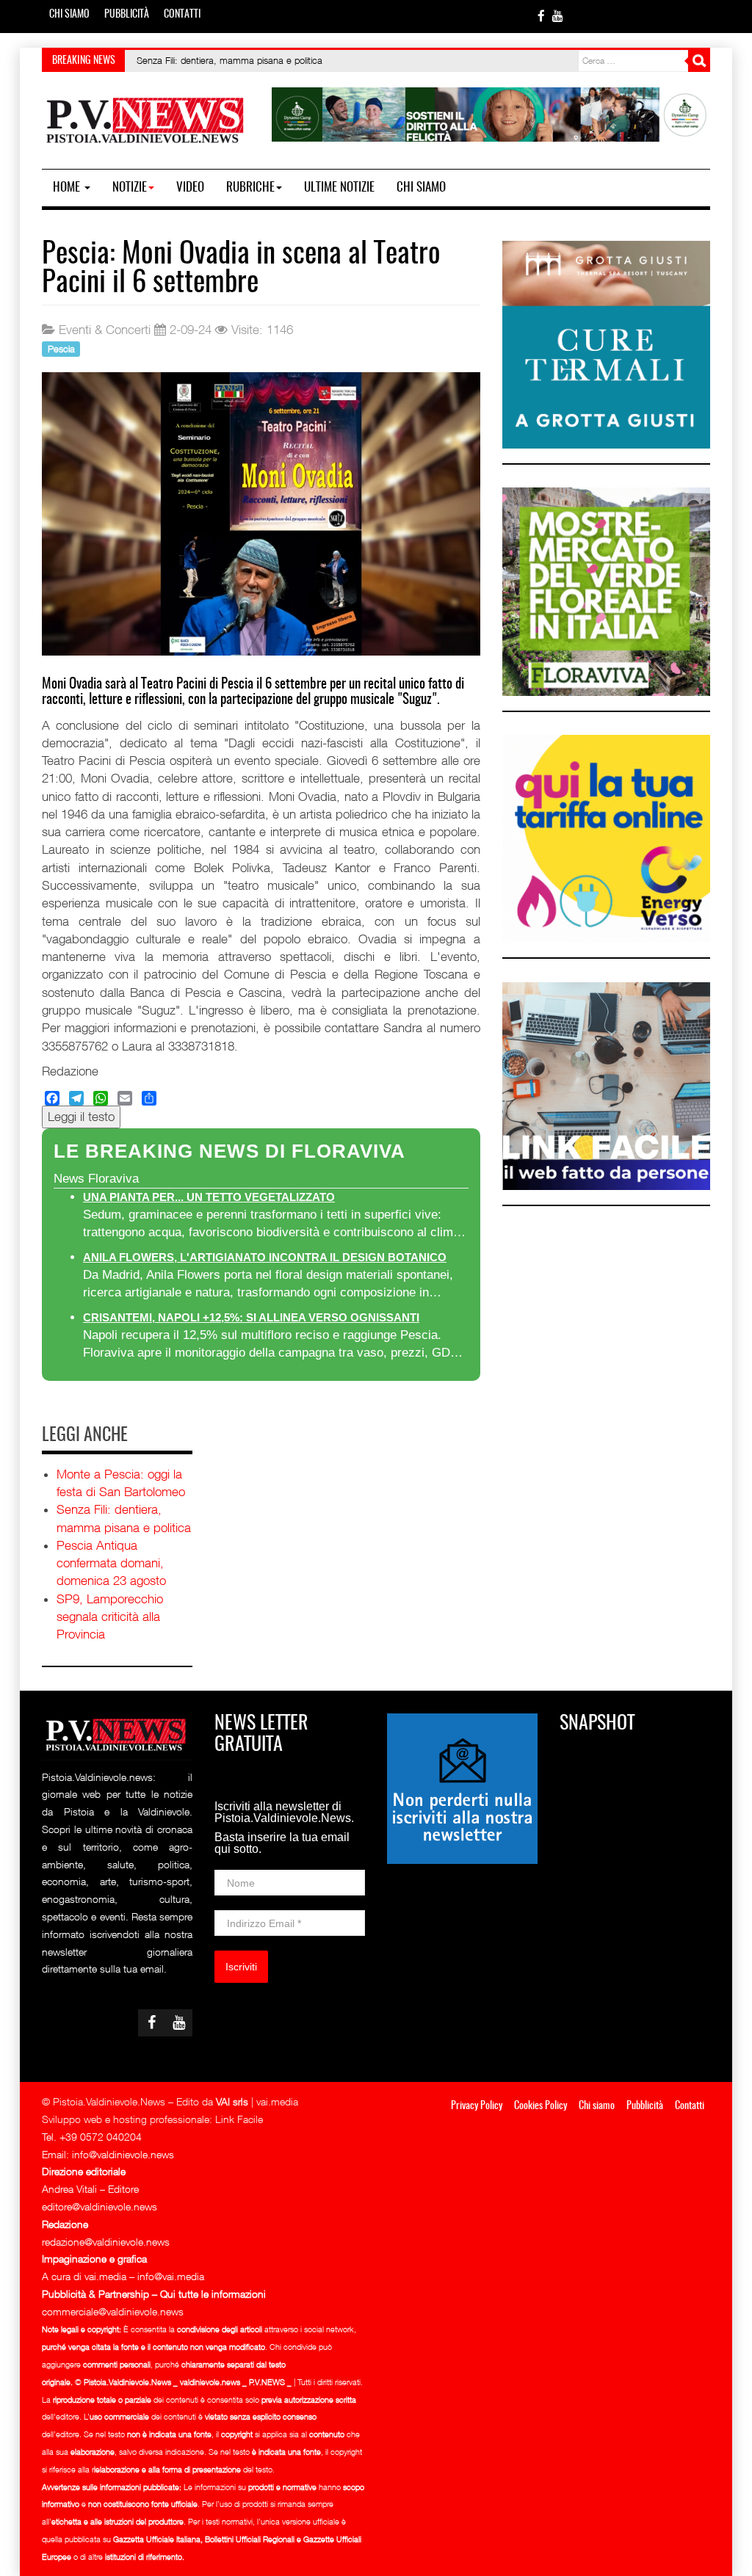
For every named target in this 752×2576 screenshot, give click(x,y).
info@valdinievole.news (123, 2154)
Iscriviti (241, 1967)
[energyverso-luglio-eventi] (606, 838)
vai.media (277, 2101)
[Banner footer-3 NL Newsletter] (462, 1787)
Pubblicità (127, 15)
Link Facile (239, 2119)
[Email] (125, 1098)
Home (68, 188)
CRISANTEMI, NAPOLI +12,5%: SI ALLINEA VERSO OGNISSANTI (251, 1317)
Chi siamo (69, 15)
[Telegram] (76, 1098)
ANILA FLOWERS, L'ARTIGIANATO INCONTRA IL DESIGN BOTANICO (265, 1257)
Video (190, 188)
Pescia (61, 348)
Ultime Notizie (339, 188)
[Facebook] (52, 1098)
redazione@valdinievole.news (106, 2242)
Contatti (182, 15)
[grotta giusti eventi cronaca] (606, 344)
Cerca (699, 61)
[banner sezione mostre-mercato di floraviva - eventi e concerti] (606, 591)
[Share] (149, 1098)
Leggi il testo (81, 1117)
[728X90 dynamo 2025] (491, 113)
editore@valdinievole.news (100, 2206)
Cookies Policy (540, 2106)
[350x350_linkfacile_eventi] (606, 1085)
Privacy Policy (477, 2106)
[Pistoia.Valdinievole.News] (146, 121)
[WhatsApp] (101, 1098)
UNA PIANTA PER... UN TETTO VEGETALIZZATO (209, 1197)
